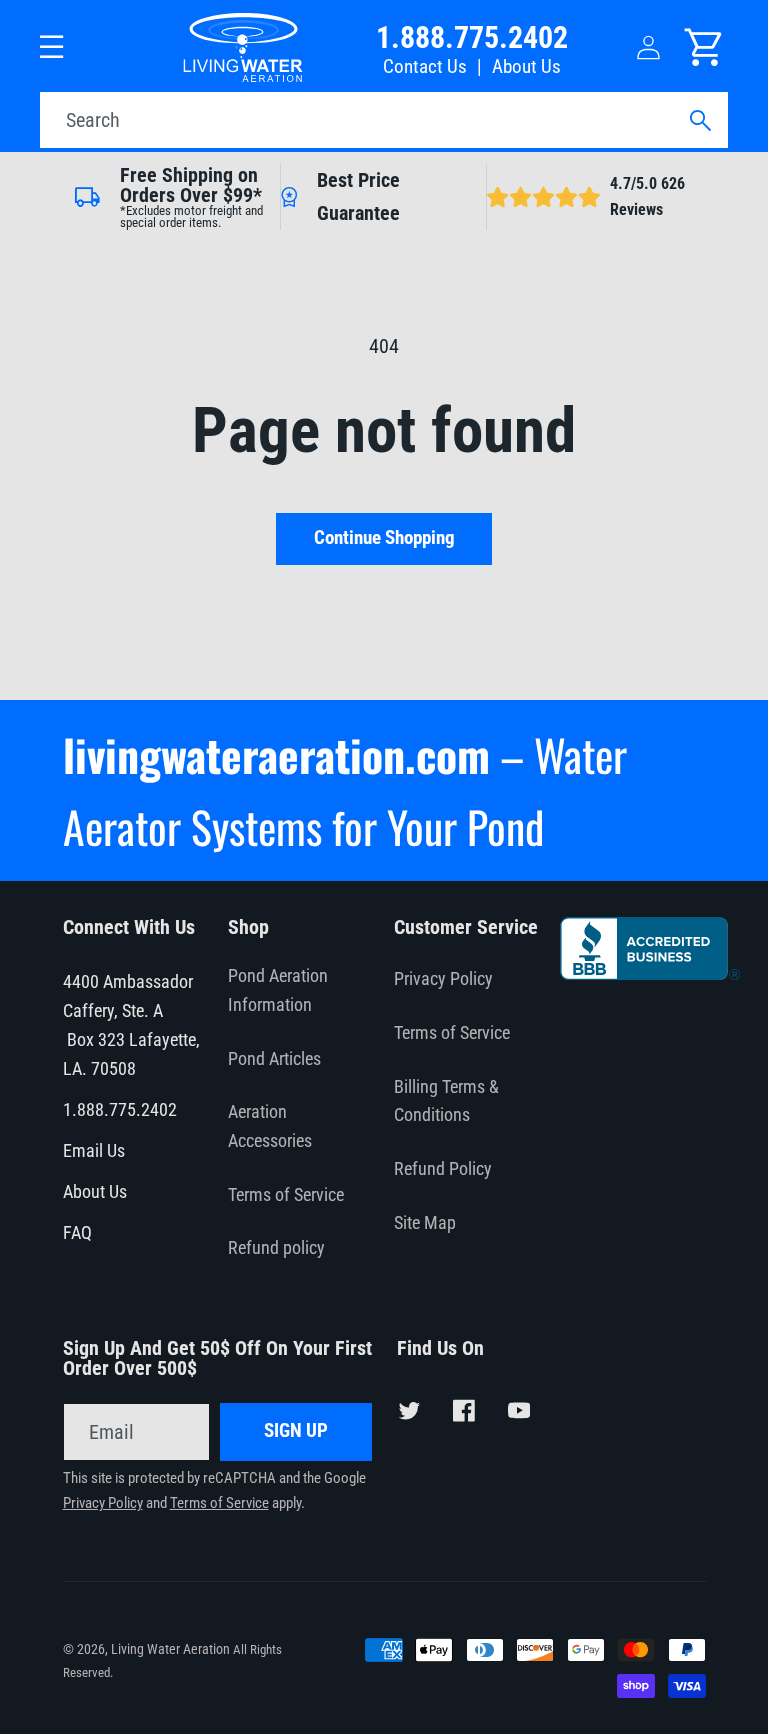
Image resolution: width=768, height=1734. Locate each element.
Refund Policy (443, 1169)
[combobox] (384, 120)
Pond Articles (274, 1059)
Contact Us (425, 67)
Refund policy (276, 1248)
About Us (526, 67)
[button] (52, 47)
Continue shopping (384, 538)
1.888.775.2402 (472, 37)
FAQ (77, 1233)
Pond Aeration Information (278, 990)
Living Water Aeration (170, 1649)
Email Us (94, 1151)
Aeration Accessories (270, 1126)
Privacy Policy (443, 979)
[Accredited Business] (650, 973)
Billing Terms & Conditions (446, 1101)
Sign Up (296, 1431)
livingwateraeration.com (276, 754)
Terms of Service (286, 1195)
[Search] (699, 120)
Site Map (425, 1223)
